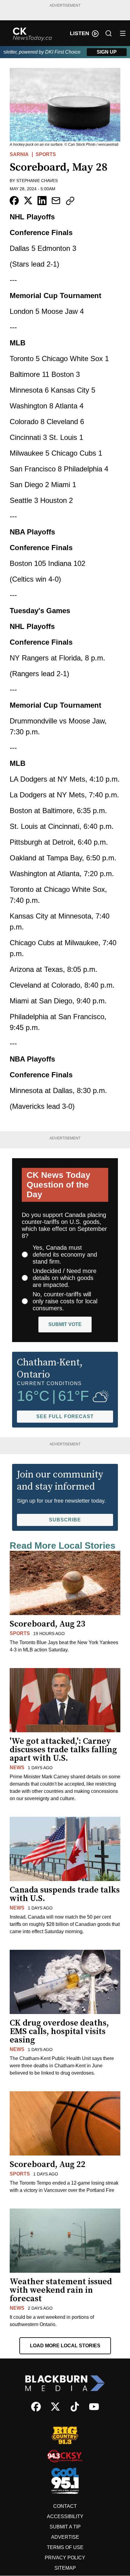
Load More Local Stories (65, 2346)
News (17, 1768)
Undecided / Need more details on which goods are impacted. (65, 1278)
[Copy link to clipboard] (70, 201)
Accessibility (65, 2516)
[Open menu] (123, 33)
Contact (65, 2506)
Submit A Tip (65, 2527)
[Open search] (109, 33)
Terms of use (65, 2547)
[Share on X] (28, 201)
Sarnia (19, 154)
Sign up (107, 52)
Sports (46, 154)
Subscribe (65, 1520)
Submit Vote (65, 1324)
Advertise (65, 2537)
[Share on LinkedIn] (42, 201)
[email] (56, 201)
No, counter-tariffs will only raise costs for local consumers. (65, 1301)
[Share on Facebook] (14, 201)
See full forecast (65, 1416)
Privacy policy (65, 2558)
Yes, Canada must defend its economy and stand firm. (65, 1255)
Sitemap (65, 2568)
